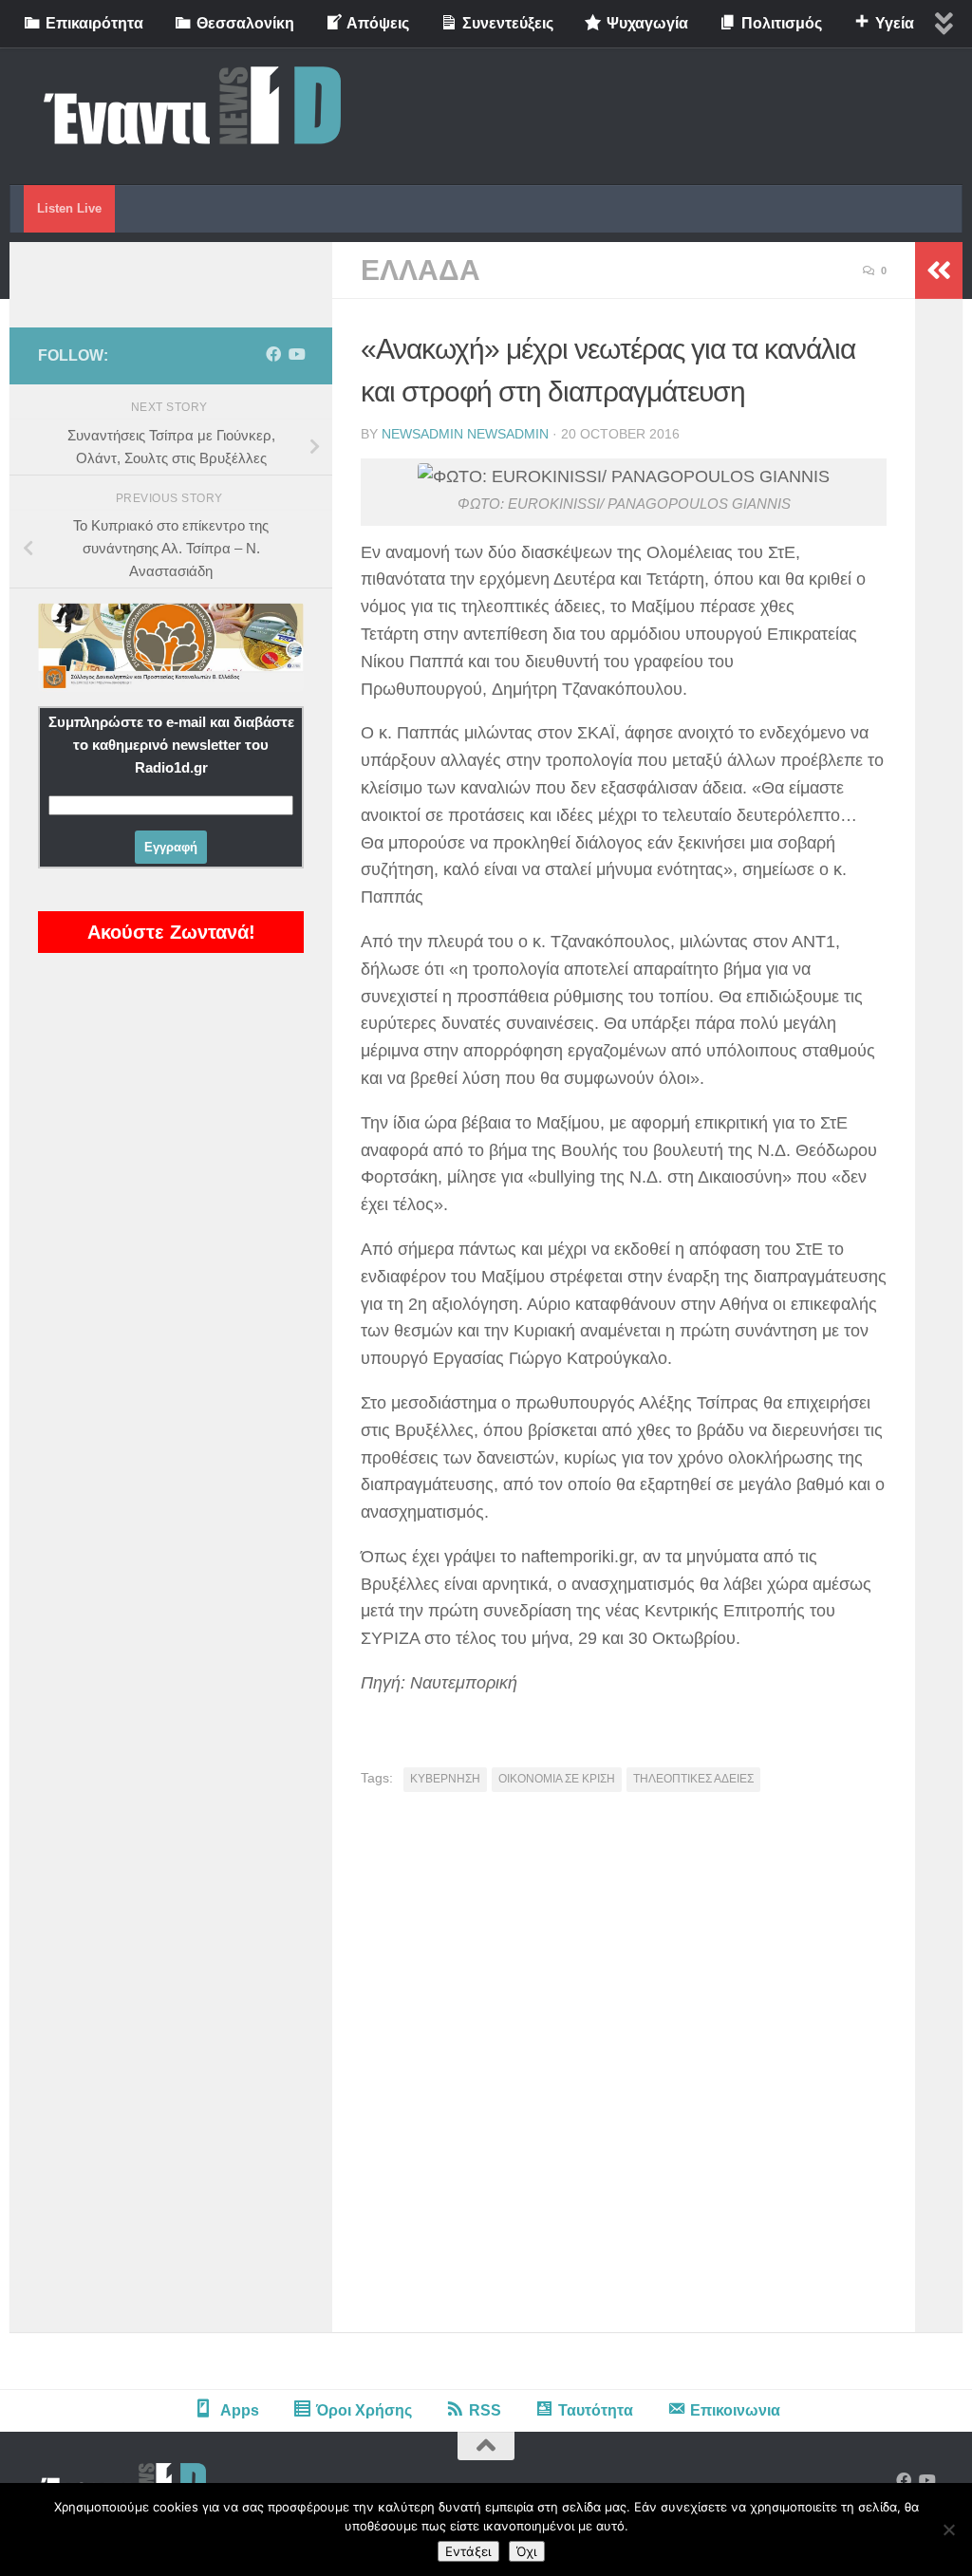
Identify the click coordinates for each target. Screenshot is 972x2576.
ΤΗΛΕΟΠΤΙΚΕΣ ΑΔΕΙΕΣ (693, 1779)
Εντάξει (468, 2551)
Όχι (527, 2551)
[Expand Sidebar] (939, 271)
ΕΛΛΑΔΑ (421, 270)
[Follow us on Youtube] (296, 355)
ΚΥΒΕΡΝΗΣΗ (445, 1779)
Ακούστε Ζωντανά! (171, 932)
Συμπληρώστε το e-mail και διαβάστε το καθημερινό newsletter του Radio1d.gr (171, 745)
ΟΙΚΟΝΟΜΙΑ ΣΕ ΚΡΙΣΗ (557, 1779)
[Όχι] (948, 2529)
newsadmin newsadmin (465, 434)
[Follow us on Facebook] (273, 355)
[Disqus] (624, 2069)
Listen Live (69, 208)
